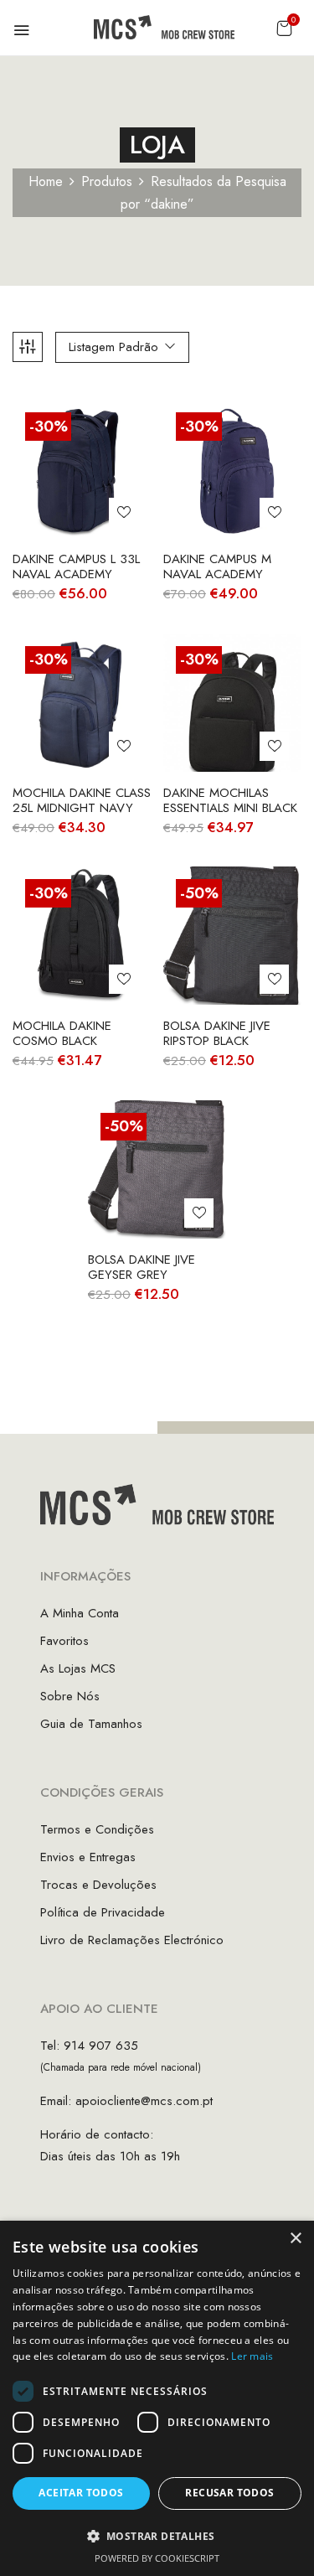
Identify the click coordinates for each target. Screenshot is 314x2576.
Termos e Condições (97, 1829)
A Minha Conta (80, 1613)
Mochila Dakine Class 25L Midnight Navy (82, 800)
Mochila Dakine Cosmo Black (62, 1033)
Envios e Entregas (88, 1857)
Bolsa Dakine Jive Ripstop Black (217, 1033)
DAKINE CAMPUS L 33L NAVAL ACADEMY (76, 566)
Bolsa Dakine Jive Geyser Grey (142, 1267)
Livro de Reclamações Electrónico (132, 1940)
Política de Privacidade (103, 1912)
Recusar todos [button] (229, 2493)
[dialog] (157, 2398)
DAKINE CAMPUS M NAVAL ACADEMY (217, 566)
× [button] (295, 2239)
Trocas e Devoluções (98, 1885)
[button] (284, 28)
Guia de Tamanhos (91, 1724)
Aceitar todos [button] (81, 2493)
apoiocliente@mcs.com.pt (144, 2101)
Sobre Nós (70, 1696)
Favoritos (64, 1641)
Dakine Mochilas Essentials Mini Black (230, 800)
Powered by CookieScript (157, 2558)
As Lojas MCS (78, 1668)
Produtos (107, 181)
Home (46, 181)
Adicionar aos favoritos (124, 512)
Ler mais (252, 2356)
